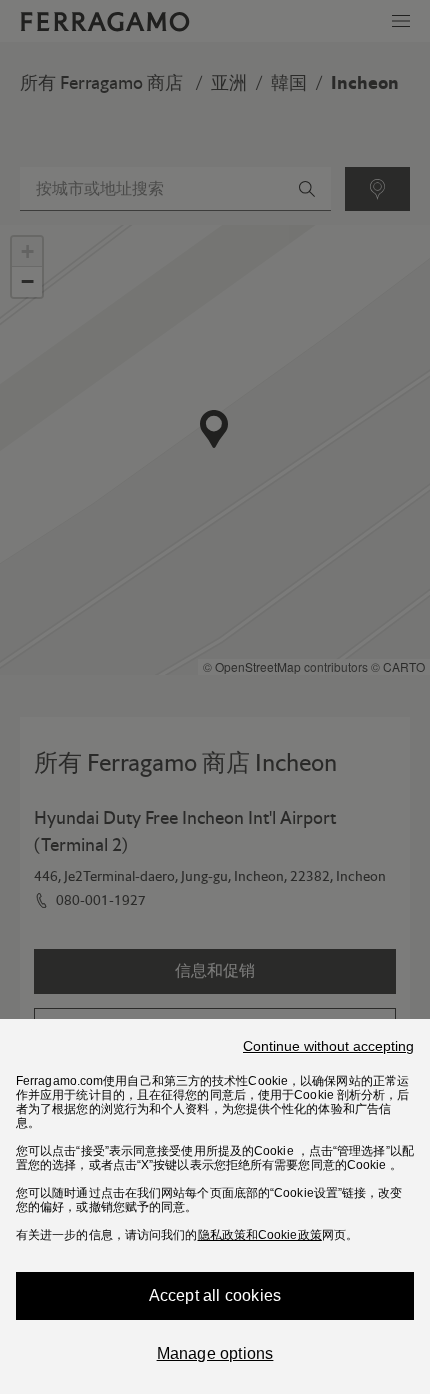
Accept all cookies (215, 1295)
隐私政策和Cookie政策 (260, 1235)
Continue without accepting (328, 1046)
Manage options (215, 1353)
